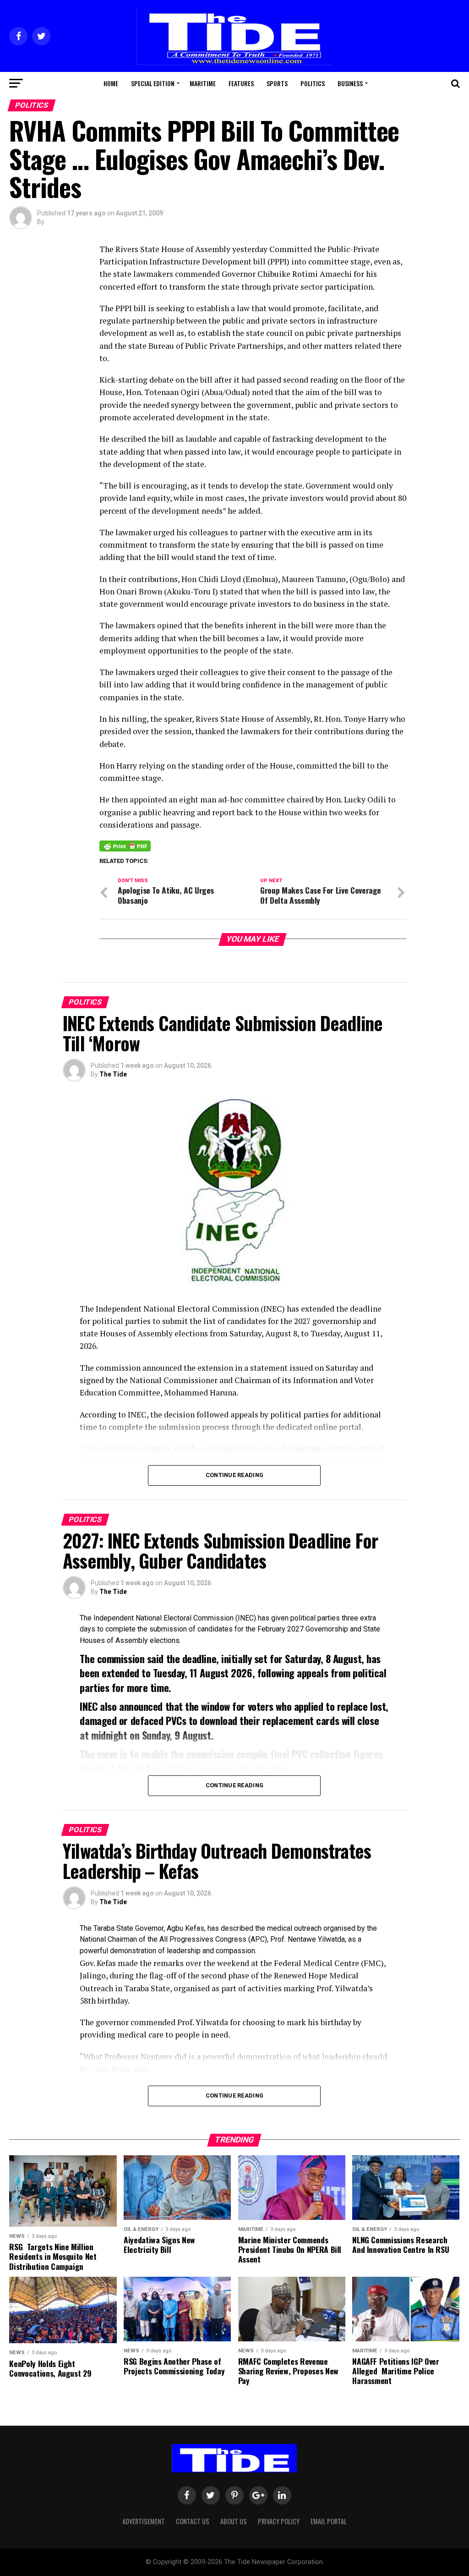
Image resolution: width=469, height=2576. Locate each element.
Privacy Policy (279, 2521)
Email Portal (329, 2521)
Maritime (203, 83)
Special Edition (153, 83)
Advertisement (144, 2521)
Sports (277, 83)
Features (241, 83)
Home (111, 83)
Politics (313, 83)
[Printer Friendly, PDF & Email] (125, 846)
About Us (234, 2521)
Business (350, 83)
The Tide (113, 1074)
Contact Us (193, 2521)
